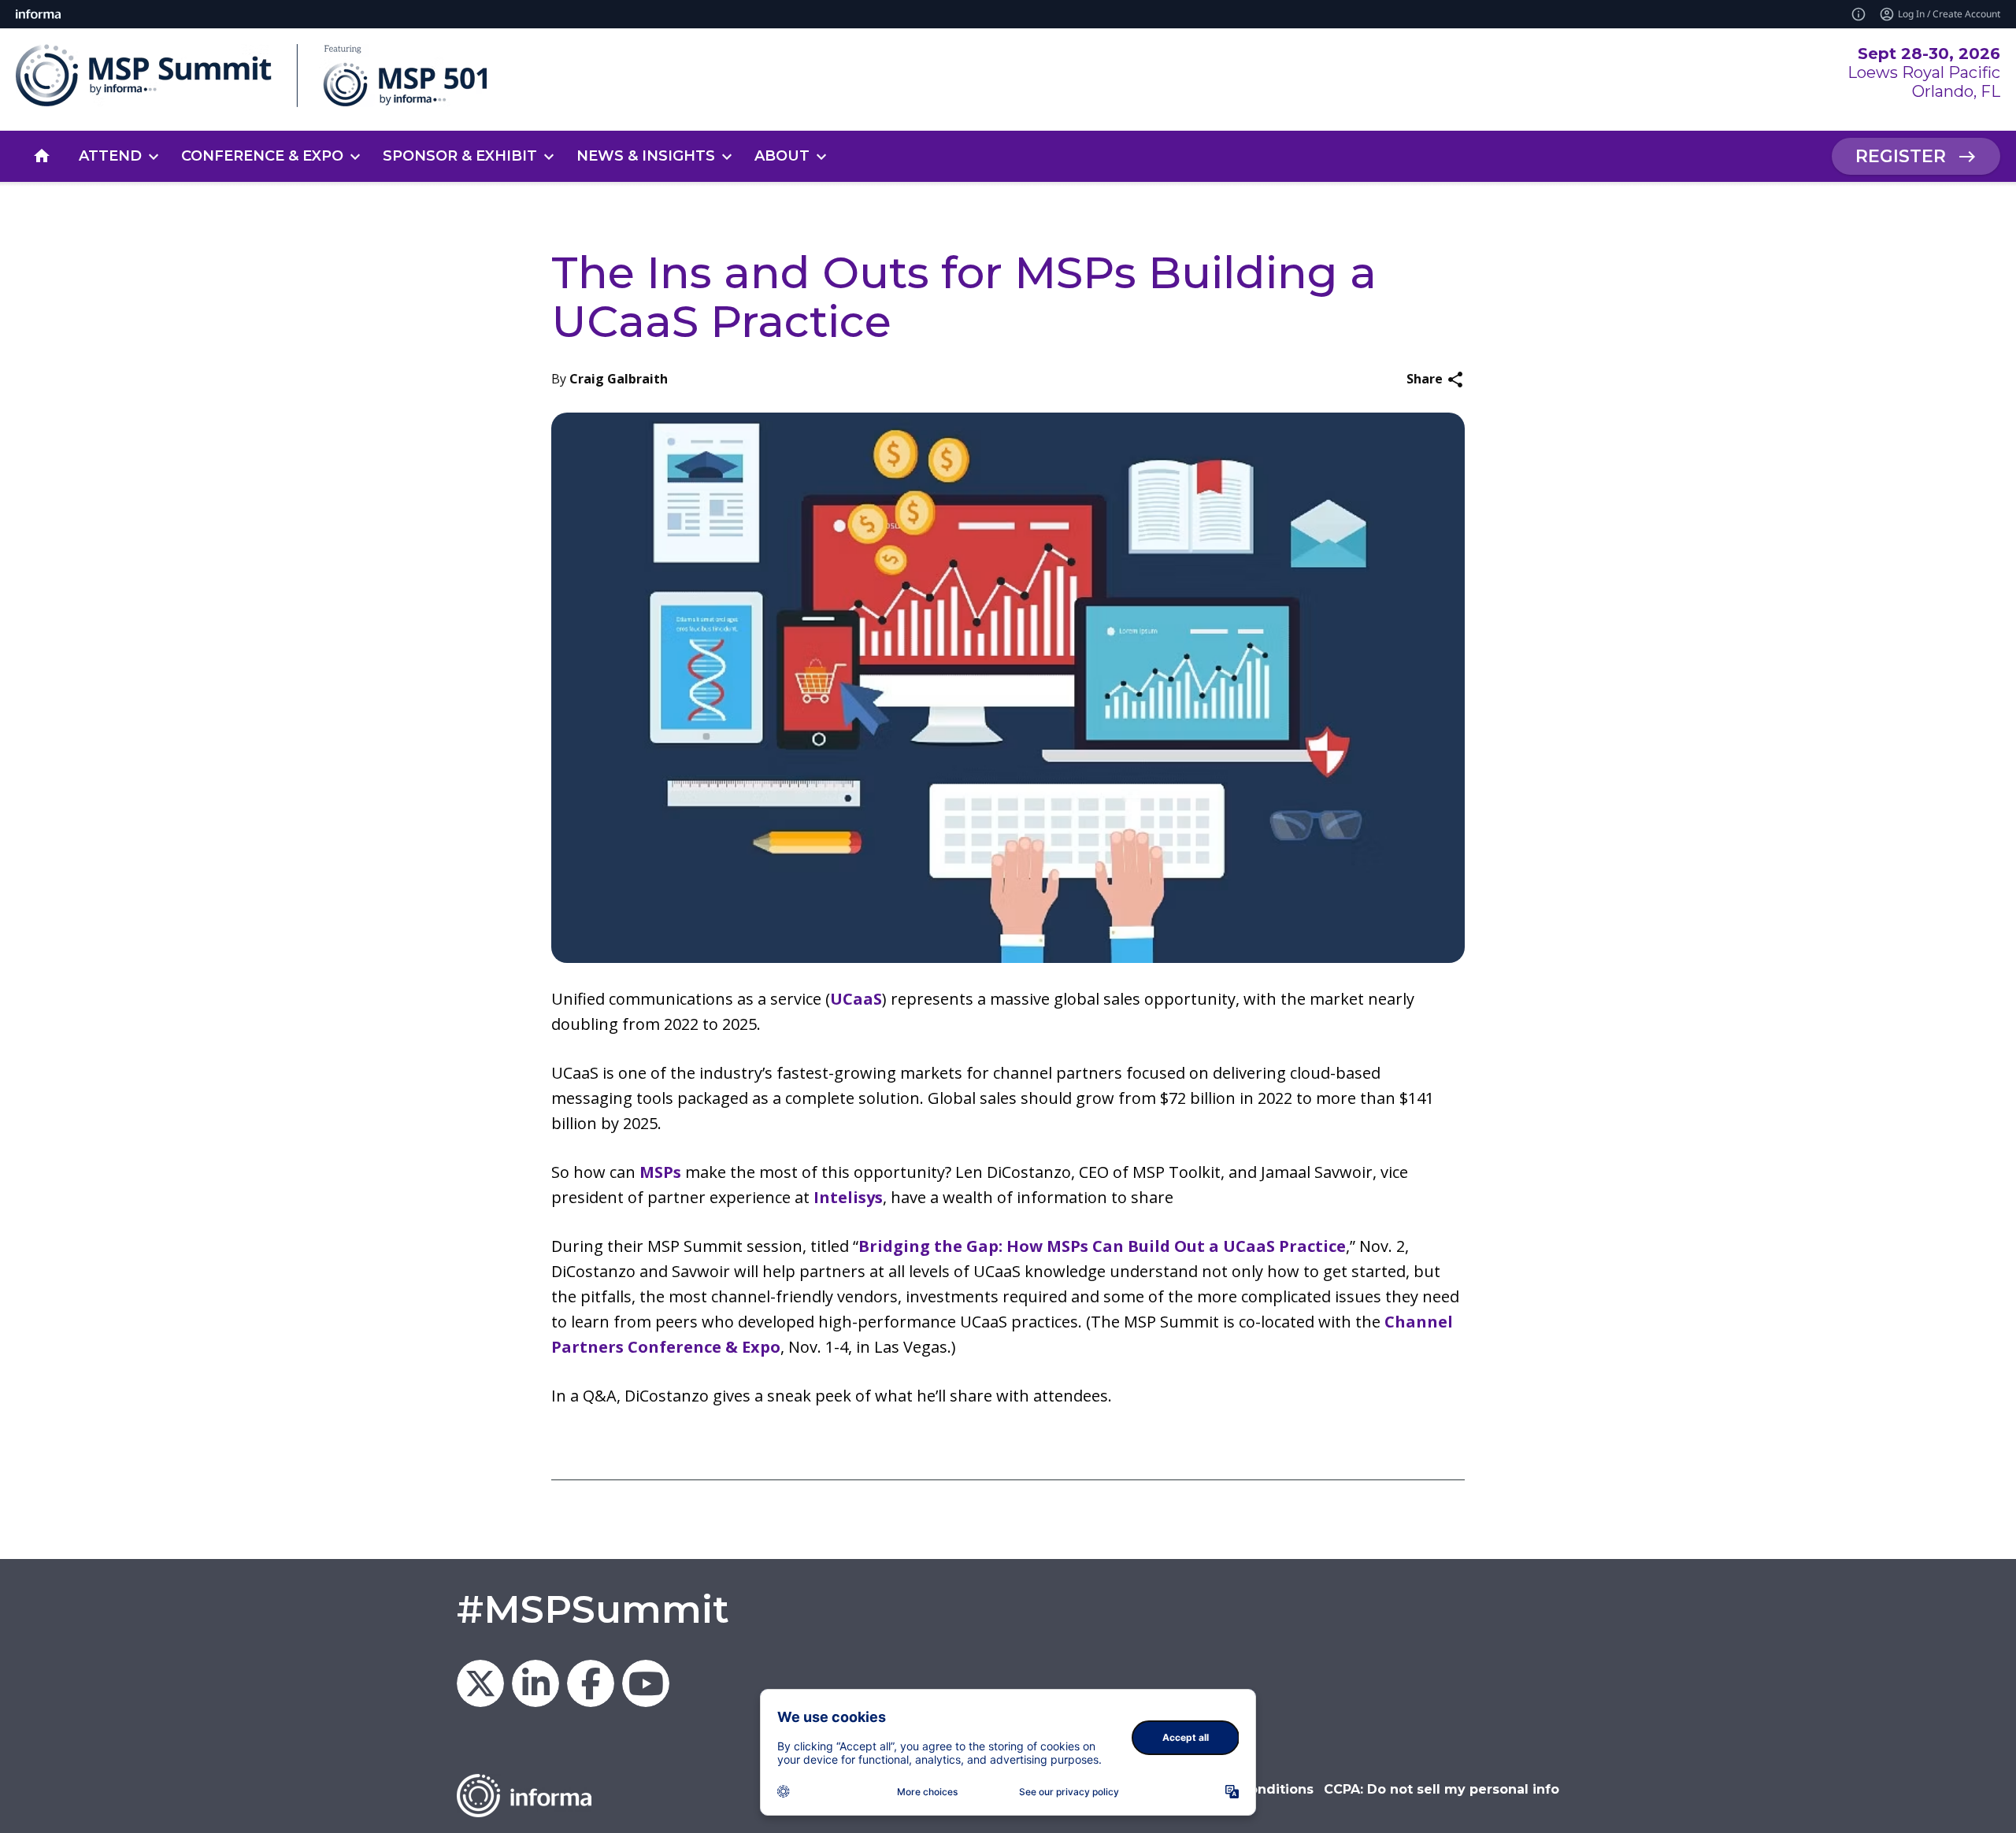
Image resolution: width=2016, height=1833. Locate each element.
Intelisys (848, 1197)
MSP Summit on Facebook (591, 1683)
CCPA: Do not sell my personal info (1442, 1789)
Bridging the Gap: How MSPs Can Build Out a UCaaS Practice (1102, 1246)
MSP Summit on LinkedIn (535, 1683)
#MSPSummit (593, 1609)
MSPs (660, 1172)
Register (1901, 156)
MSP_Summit (480, 1683)
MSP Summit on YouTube (646, 1683)
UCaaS (856, 999)
